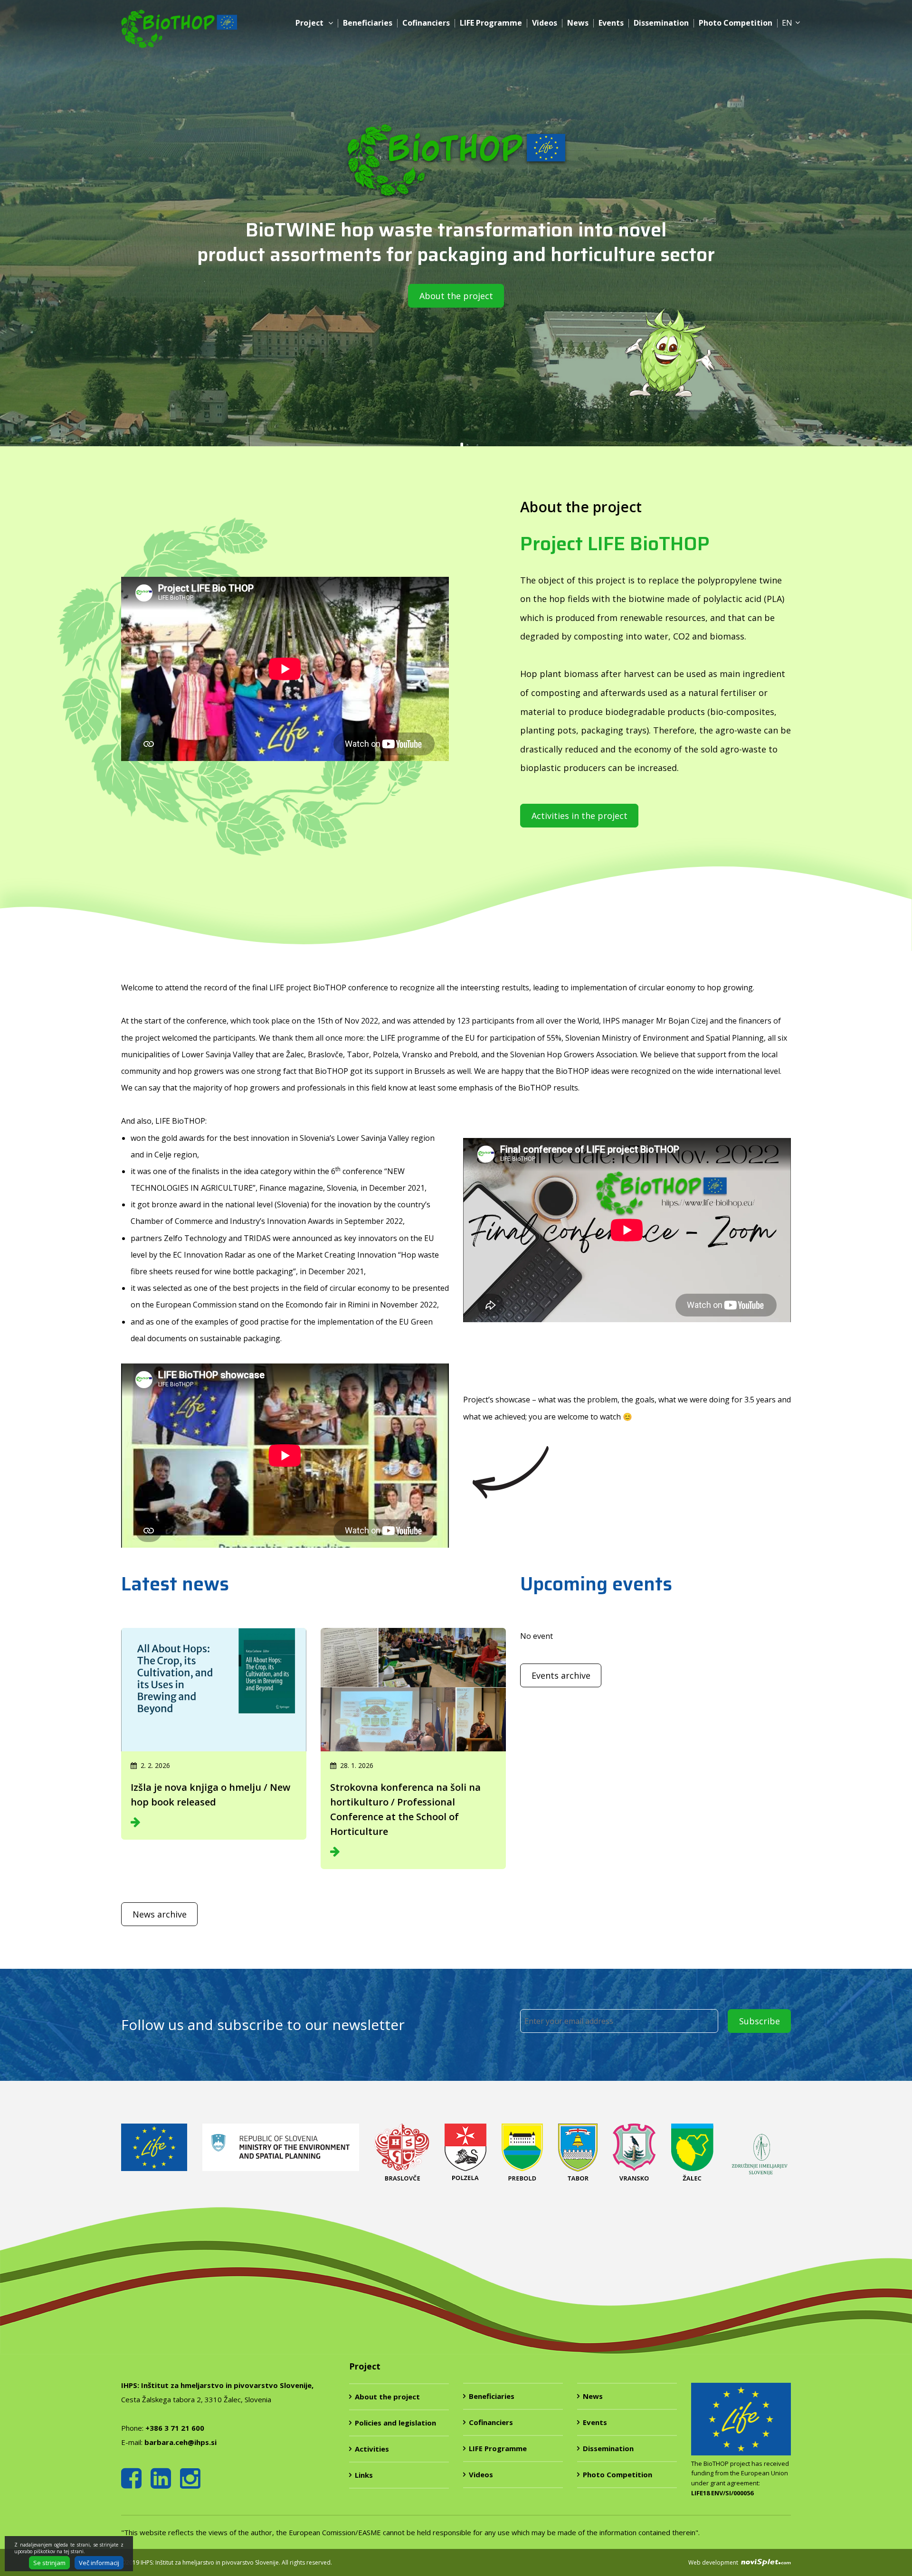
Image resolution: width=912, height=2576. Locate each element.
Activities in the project (579, 816)
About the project (456, 296)
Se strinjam (49, 2563)
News (578, 23)
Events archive (561, 1675)
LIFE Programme (491, 23)
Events (611, 23)
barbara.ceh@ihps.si (180, 2442)
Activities (372, 2449)
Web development (714, 2562)
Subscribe (760, 2021)
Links (364, 2475)
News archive (160, 1914)
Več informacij (99, 2563)
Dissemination (661, 23)
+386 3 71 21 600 (175, 2428)
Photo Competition (736, 23)
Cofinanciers (426, 23)
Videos (545, 23)
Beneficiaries (368, 23)
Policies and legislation (395, 2423)
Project (309, 23)
